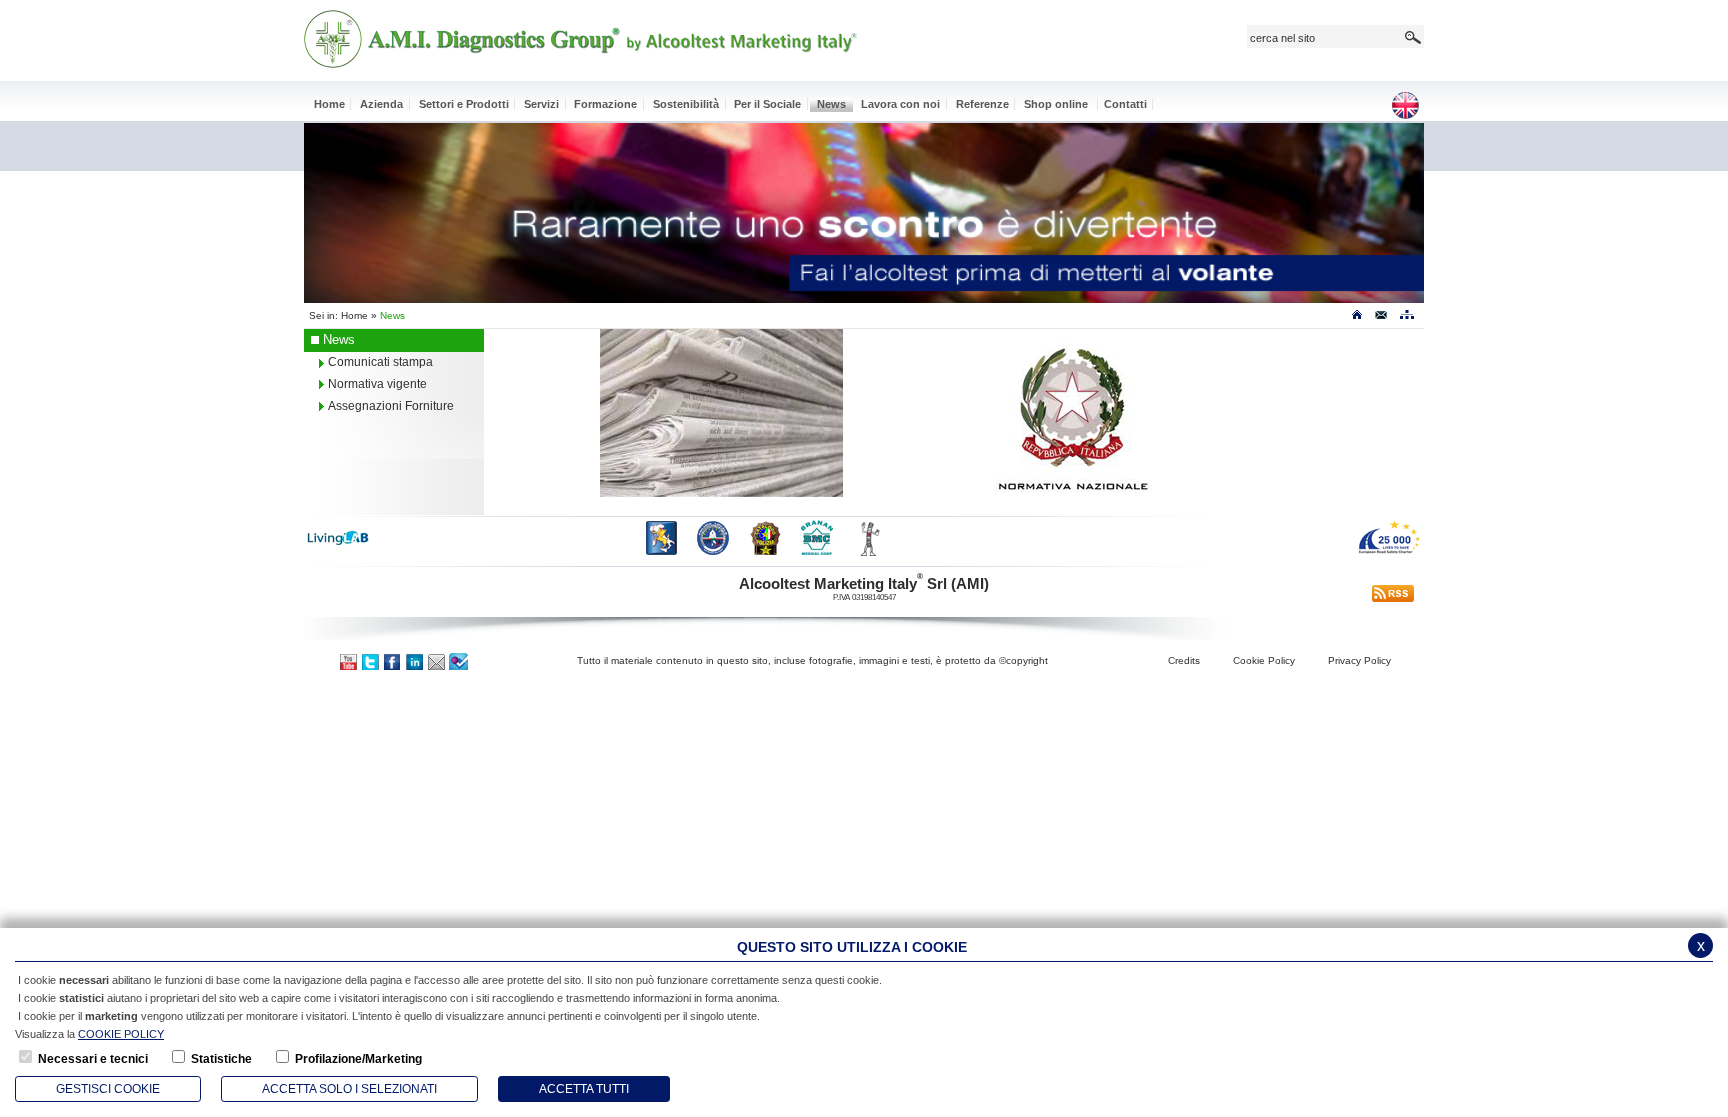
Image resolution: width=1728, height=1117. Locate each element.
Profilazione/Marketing (358, 1059)
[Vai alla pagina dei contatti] (1381, 319)
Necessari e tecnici (93, 1059)
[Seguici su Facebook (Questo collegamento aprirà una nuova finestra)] (393, 660)
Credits (1184, 660)
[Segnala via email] (437, 660)
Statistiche (221, 1059)
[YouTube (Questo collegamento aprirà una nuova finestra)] (349, 660)
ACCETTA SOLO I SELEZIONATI (349, 1089)
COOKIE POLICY (121, 1034)
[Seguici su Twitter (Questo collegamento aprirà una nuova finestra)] (371, 660)
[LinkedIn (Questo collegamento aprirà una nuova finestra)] (415, 660)
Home (354, 315)
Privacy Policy (1359, 660)
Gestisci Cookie (108, 1089)
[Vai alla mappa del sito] (1406, 319)
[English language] (1412, 106)
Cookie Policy (1264, 660)
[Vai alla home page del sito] (1356, 319)
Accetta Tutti (584, 1089)
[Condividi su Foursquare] (459, 660)
